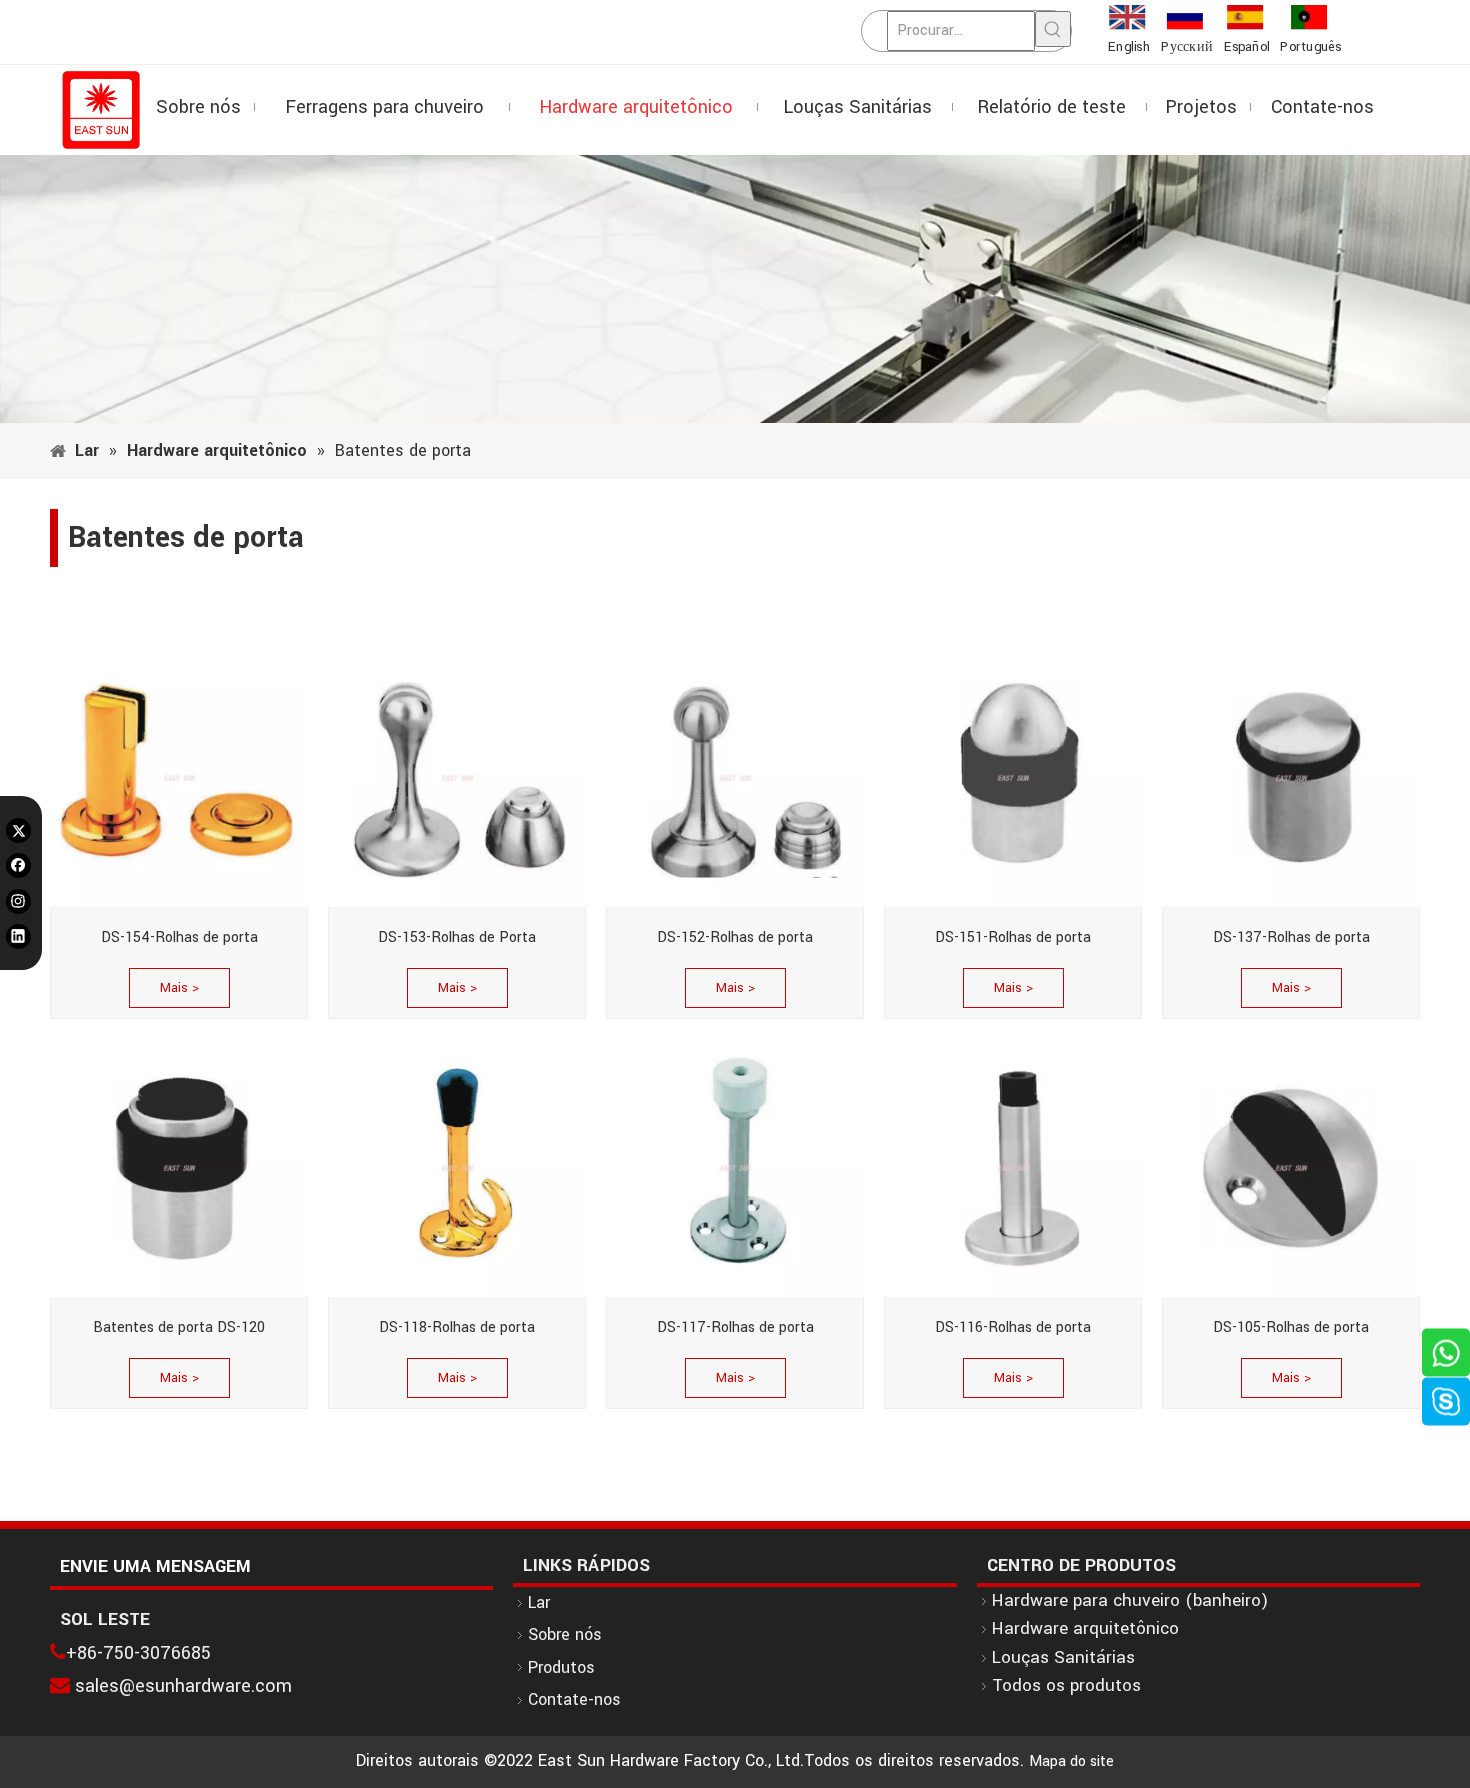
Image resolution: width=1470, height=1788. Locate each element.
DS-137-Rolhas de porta (1291, 937)
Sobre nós (565, 1634)
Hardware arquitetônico (1085, 1628)
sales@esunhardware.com (183, 1686)
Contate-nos (574, 1699)
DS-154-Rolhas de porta (179, 937)
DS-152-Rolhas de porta (735, 937)
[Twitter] (18, 829)
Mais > (179, 988)
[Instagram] (18, 901)
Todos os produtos (1066, 1685)
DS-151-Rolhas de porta (1013, 937)
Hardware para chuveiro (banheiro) (1130, 1600)
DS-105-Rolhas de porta (1291, 1327)
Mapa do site (1071, 1761)
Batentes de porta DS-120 (179, 1327)
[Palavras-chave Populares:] (1053, 29)
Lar (539, 1602)
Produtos (561, 1667)
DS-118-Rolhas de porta (457, 1327)
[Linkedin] (18, 936)
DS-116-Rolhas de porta (1013, 1327)
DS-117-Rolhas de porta (735, 1327)
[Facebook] (18, 865)
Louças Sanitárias (1063, 1657)
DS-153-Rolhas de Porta (457, 937)
